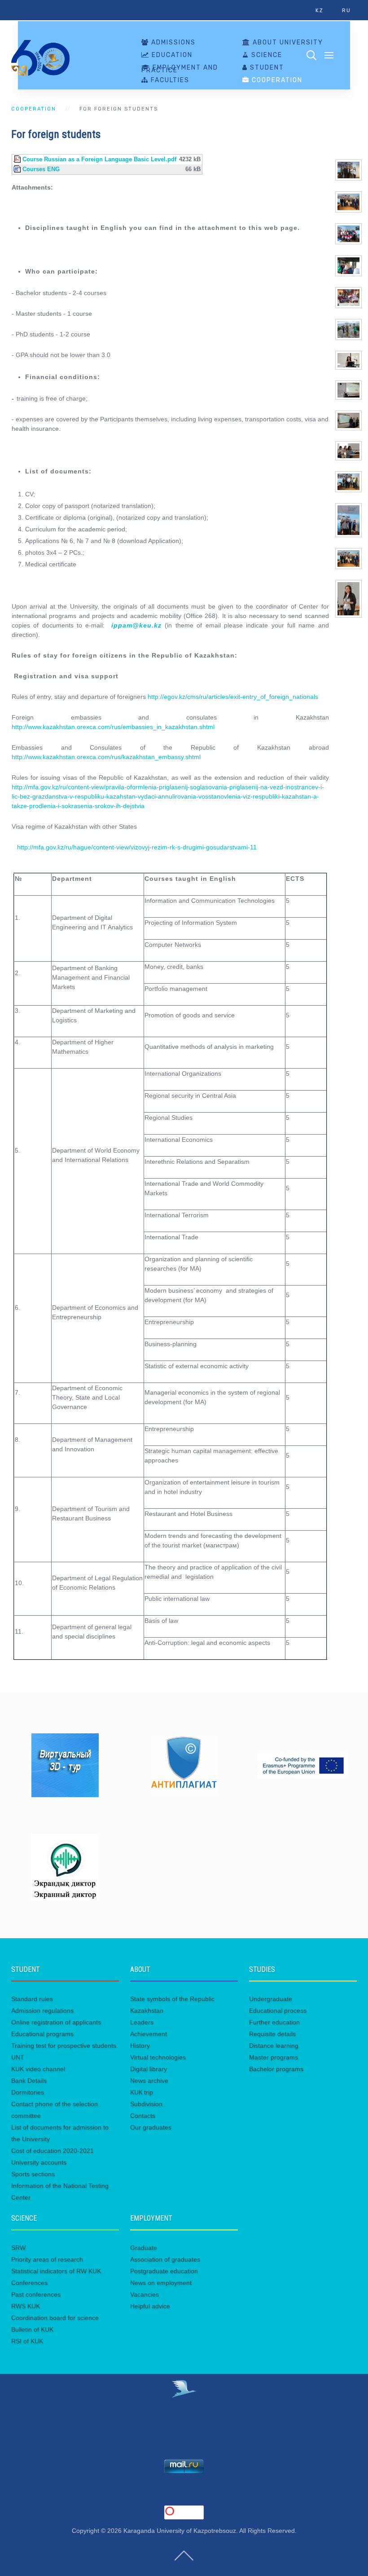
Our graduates (151, 2127)
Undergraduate (271, 1999)
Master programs (274, 2057)
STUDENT (266, 68)
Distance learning (274, 2046)
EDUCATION (171, 55)
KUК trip (142, 2092)
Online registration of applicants (56, 2022)
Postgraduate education (164, 2271)
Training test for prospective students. (65, 2046)
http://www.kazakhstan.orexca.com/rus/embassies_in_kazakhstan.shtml (113, 727)
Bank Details (29, 2081)
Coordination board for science (55, 2318)
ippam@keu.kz (136, 625)
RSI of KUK (27, 2341)
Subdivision (146, 2104)
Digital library (149, 2069)
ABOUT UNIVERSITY (287, 43)
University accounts (39, 2162)
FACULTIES (169, 80)
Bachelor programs (276, 2069)
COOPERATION (276, 80)
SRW (18, 2248)
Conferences (29, 2283)
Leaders (142, 2022)
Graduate (144, 2248)
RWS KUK (26, 2306)
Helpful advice (150, 2306)
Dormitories (28, 2092)
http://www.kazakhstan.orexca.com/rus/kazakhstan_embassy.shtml (106, 757)
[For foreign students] (348, 169)
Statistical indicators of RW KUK (56, 2271)
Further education (274, 2022)
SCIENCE (266, 55)
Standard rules (32, 1999)
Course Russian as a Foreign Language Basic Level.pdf (99, 159)
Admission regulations (42, 2010)
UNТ (18, 2057)
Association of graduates (165, 2259)
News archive (149, 2081)
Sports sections (33, 2174)
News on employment (161, 2283)
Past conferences (36, 2294)
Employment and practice (180, 69)
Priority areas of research (47, 2259)
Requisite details (272, 2034)
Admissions (172, 43)
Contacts (143, 2116)
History (140, 2046)
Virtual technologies (158, 2057)
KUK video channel (38, 2069)
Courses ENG (41, 169)
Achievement (149, 2034)
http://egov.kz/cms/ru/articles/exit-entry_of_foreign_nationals (233, 697)
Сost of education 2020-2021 (53, 2151)
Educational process (278, 2010)
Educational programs (42, 2034)
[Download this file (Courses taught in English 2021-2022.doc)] (18, 169)
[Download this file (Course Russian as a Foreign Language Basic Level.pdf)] (18, 159)
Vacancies (145, 2294)
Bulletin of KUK (32, 2329)
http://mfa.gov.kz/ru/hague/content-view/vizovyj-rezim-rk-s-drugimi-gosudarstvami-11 (137, 847)
